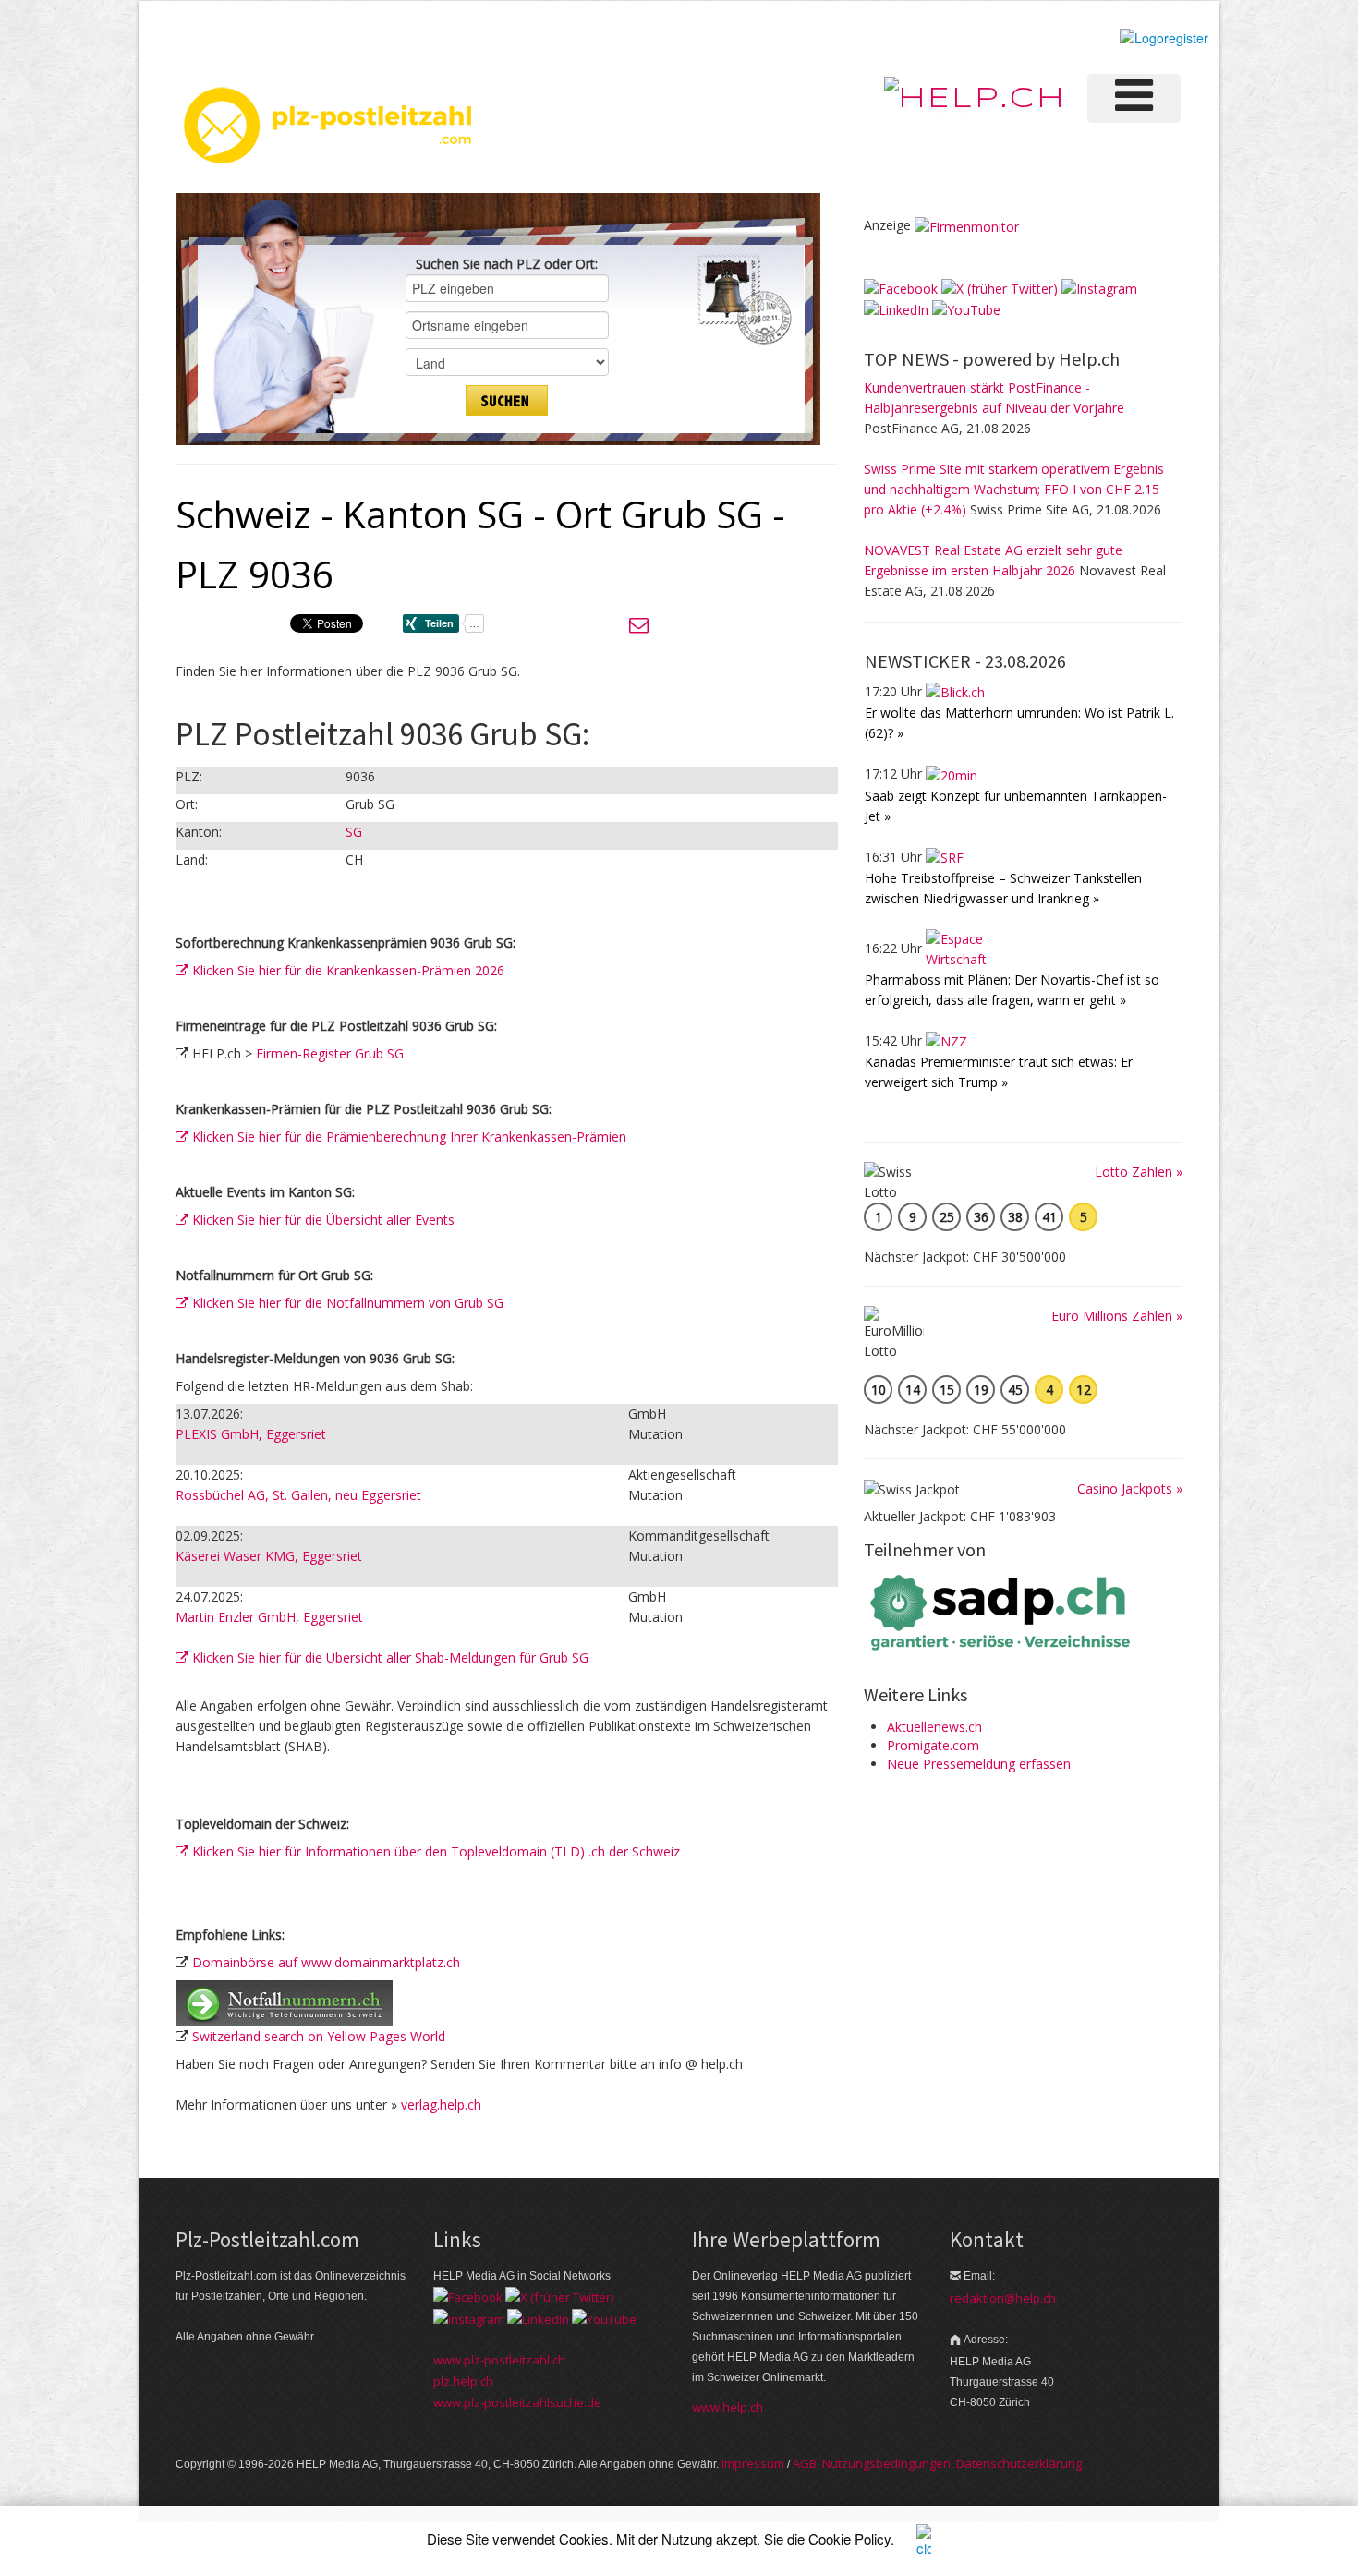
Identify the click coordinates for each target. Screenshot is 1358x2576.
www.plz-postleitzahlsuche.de (517, 2402)
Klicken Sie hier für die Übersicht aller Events (321, 1220)
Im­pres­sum (753, 2463)
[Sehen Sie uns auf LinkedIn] (896, 309)
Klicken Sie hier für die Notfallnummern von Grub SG (346, 1303)
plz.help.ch (463, 2381)
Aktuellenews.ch (934, 1727)
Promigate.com (933, 1745)
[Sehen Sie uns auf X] (1000, 288)
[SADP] (1002, 1610)
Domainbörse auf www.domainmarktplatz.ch (326, 1962)
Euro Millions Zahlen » (1117, 1316)
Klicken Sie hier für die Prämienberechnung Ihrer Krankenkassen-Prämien (407, 1137)
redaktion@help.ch (1003, 2298)
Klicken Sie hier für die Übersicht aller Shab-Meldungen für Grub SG (388, 1657)
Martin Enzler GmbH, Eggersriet (269, 1617)
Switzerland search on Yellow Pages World (319, 2036)
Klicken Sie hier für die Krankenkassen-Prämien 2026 (346, 970)
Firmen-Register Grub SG (330, 1053)
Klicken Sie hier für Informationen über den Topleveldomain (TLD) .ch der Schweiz (434, 1851)
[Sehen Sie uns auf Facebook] (901, 288)
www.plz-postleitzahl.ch (499, 2360)
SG (354, 832)
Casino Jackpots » (1130, 1488)
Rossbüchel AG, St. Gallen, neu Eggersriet (298, 1495)
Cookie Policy (849, 2539)
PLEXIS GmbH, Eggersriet (251, 1434)
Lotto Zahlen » (1139, 1172)
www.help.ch (727, 2407)
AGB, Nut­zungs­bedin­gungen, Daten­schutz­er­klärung (937, 2463)
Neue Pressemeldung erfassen (979, 1764)
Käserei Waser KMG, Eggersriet (269, 1556)
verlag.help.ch (441, 2104)
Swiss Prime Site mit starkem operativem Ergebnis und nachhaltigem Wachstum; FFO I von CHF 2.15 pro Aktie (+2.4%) (1014, 489)
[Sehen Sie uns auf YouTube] (966, 309)
